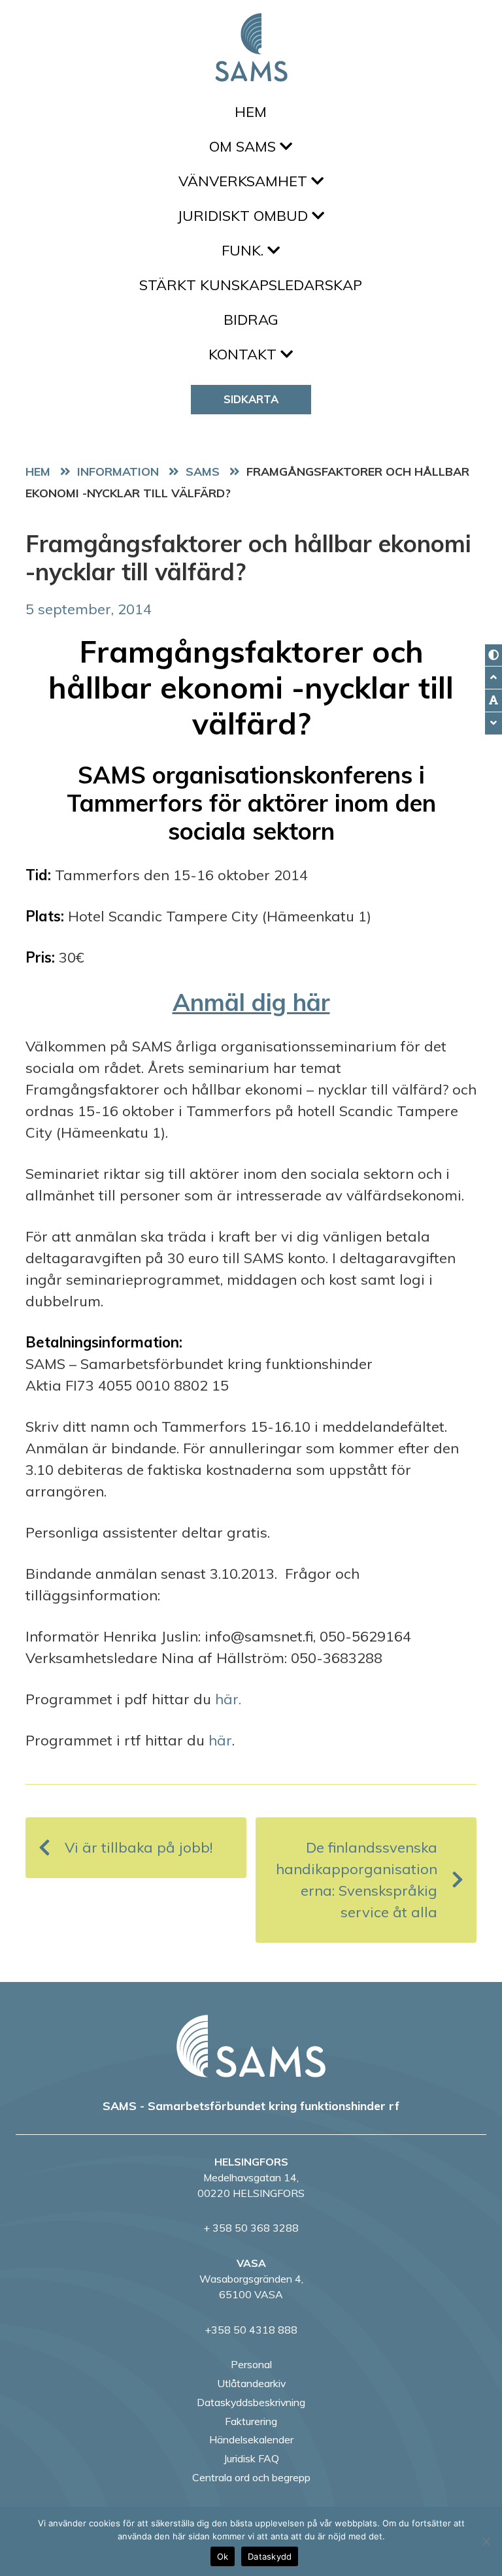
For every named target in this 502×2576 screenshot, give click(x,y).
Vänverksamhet (245, 181)
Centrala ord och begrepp (251, 2477)
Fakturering (251, 2421)
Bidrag (251, 320)
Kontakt (244, 354)
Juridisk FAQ (251, 2458)
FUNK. (244, 250)
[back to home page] (251, 2046)
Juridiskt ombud (244, 216)
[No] (486, 2541)
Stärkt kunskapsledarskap (251, 285)
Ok (223, 2556)
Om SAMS (244, 146)
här (220, 1740)
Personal (251, 2364)
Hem (251, 112)
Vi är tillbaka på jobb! (139, 1847)
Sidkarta (251, 399)
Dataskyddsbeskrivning (251, 2402)
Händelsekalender (251, 2439)
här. (228, 1699)
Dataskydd (270, 2556)
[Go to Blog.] (121, 471)
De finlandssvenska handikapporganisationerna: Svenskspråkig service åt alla (357, 1880)
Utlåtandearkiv (251, 2383)
